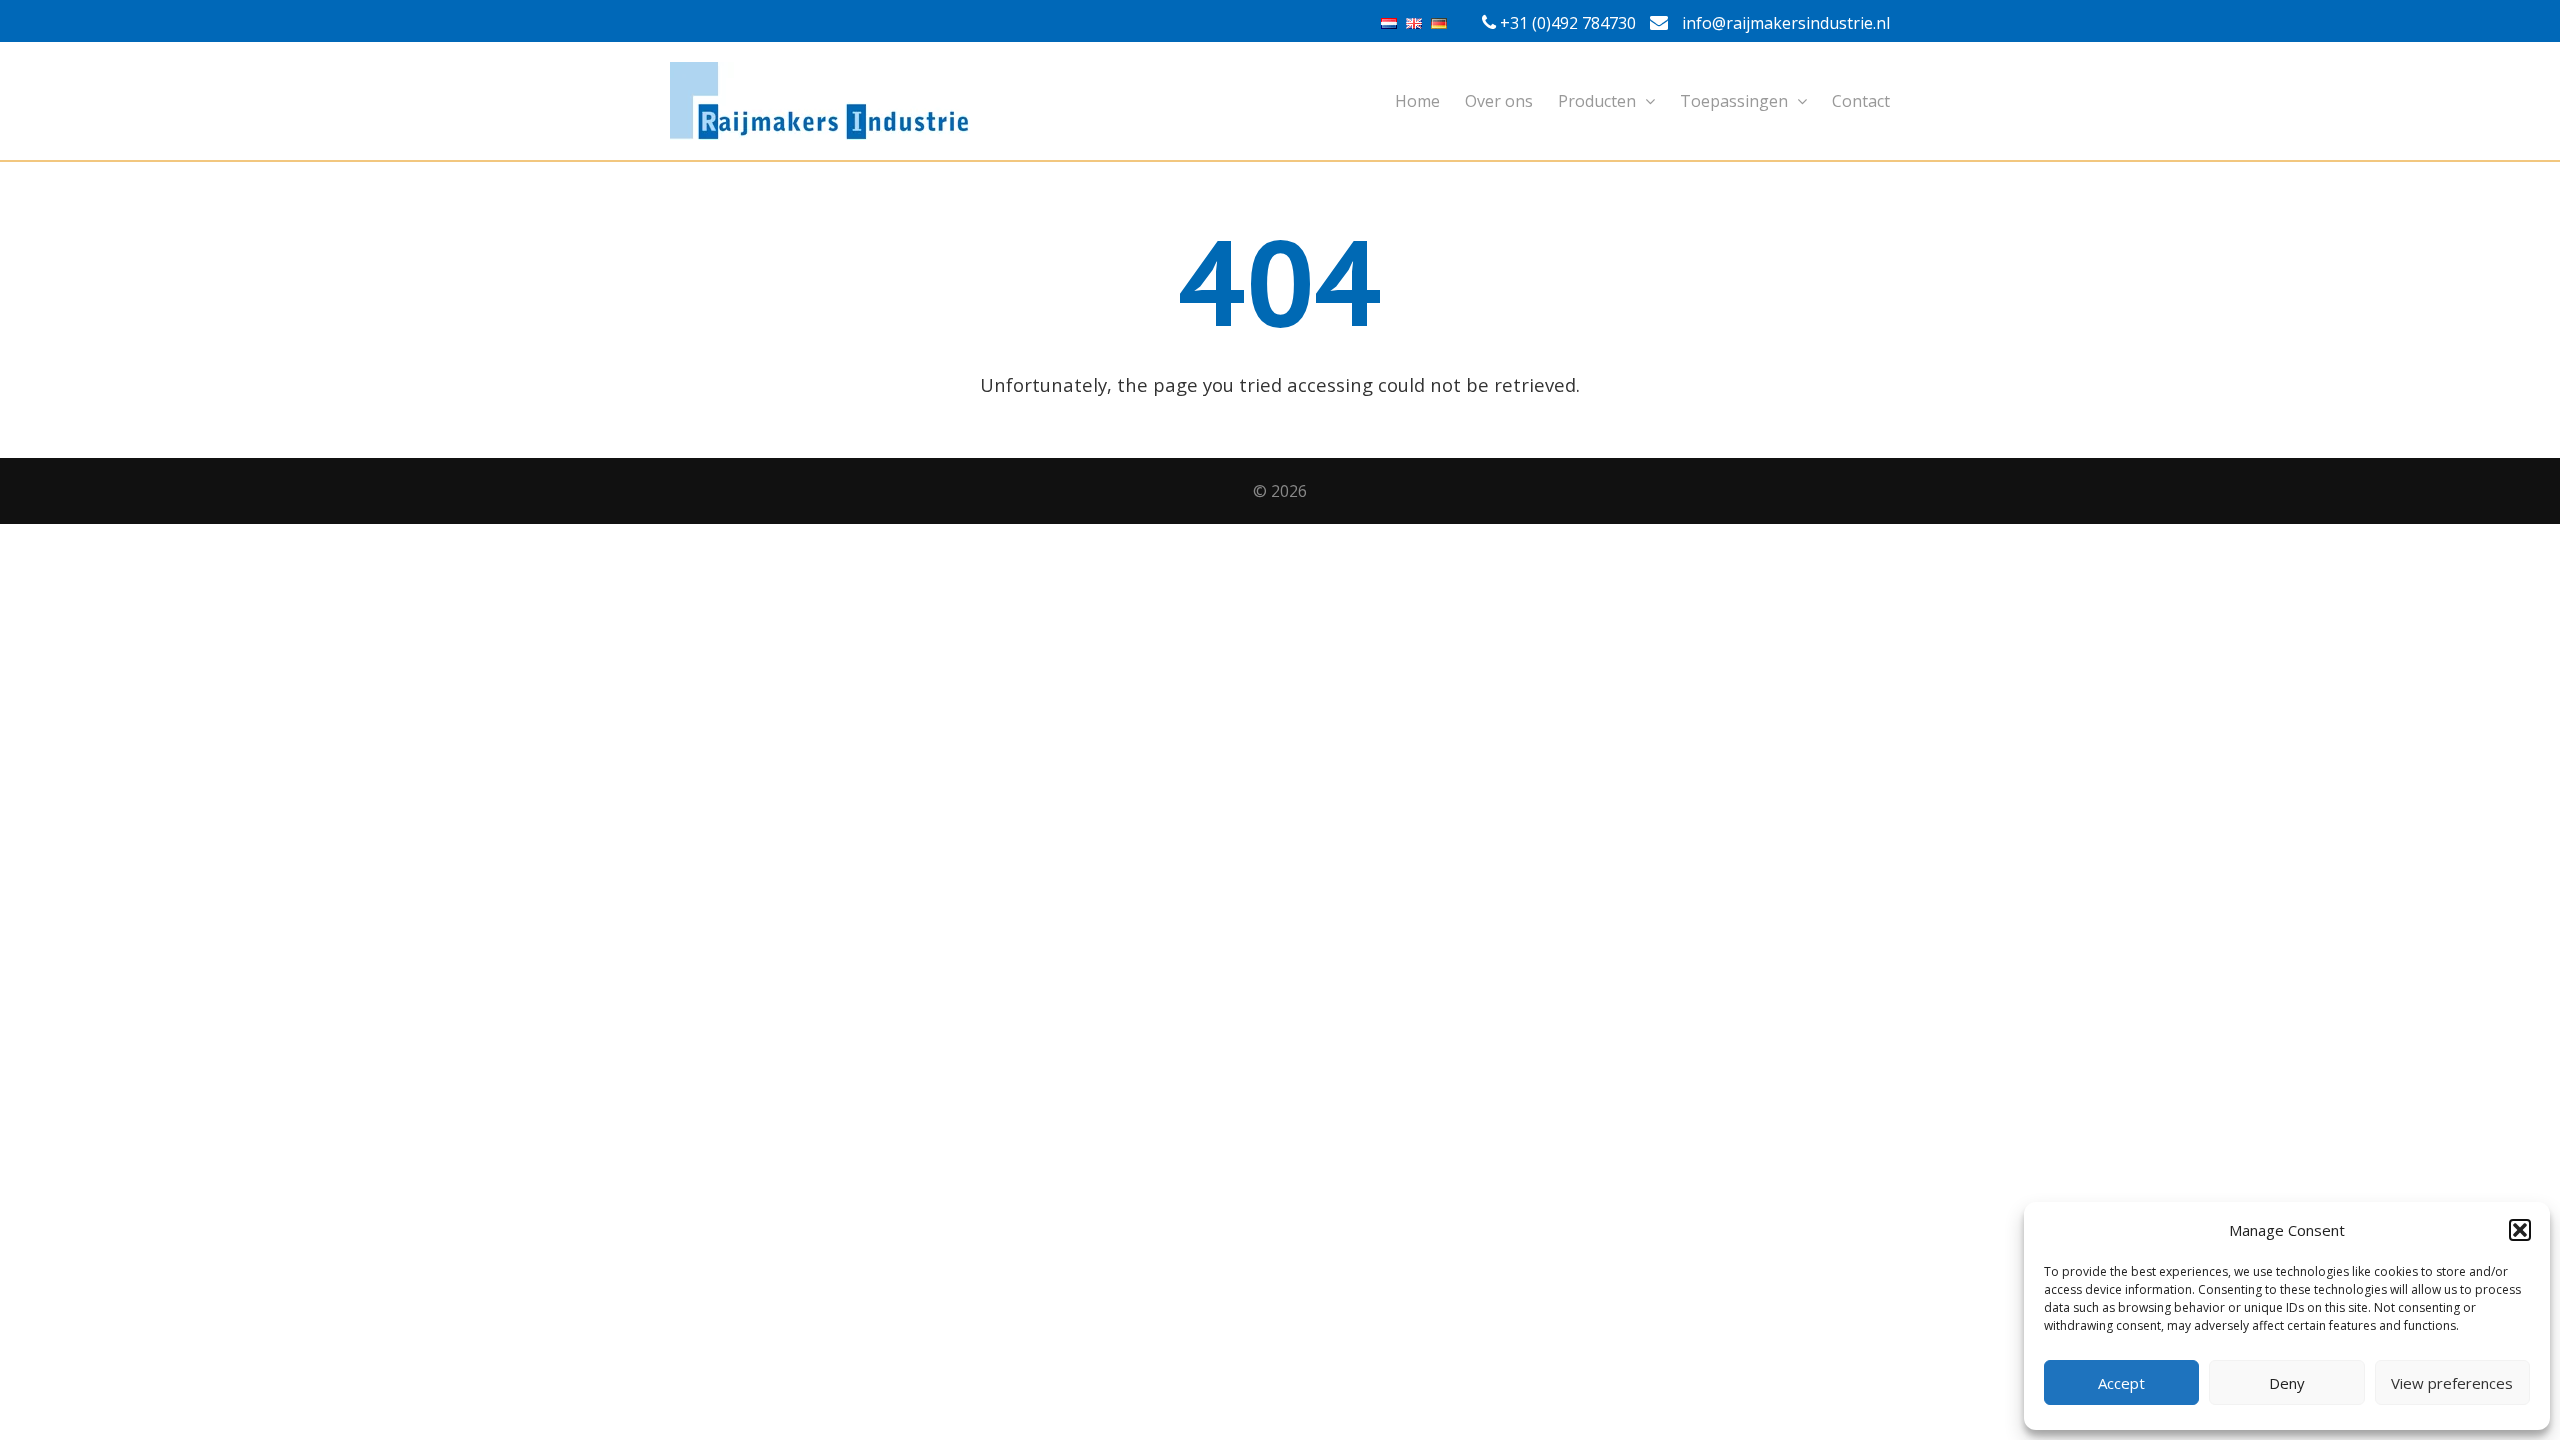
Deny (2287, 1383)
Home (1417, 101)
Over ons (1499, 101)
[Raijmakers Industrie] (1280, 101)
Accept (2121, 1383)
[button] (2520, 1230)
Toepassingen (1736, 101)
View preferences (2452, 1383)
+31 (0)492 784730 (1568, 23)
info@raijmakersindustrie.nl (1784, 23)
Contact (1861, 101)
